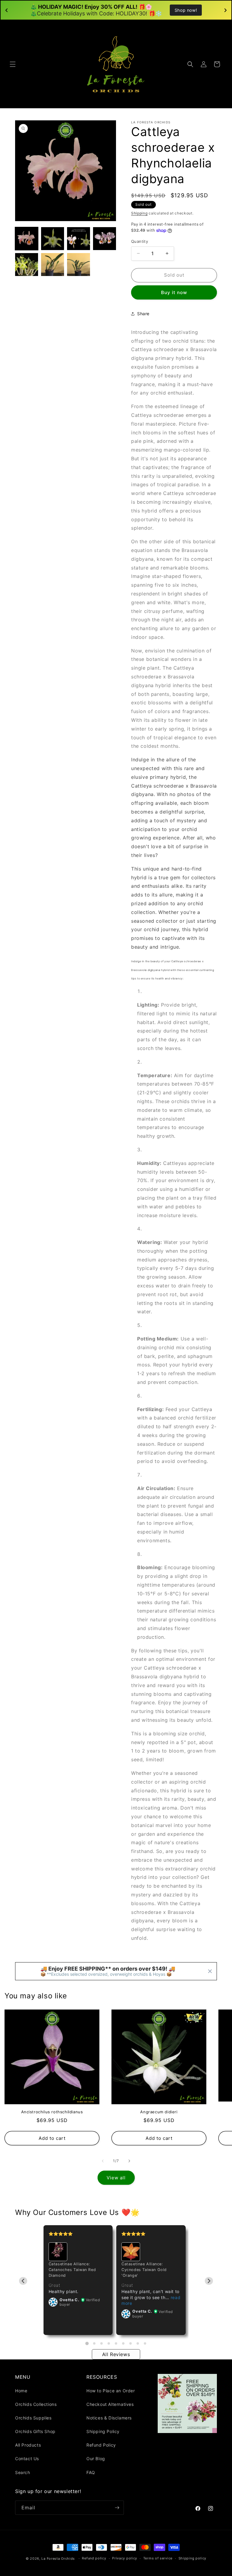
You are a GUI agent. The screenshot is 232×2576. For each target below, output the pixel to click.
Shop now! (186, 10)
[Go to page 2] (94, 2343)
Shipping (139, 213)
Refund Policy (101, 2445)
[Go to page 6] (123, 2343)
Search (23, 2472)
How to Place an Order (111, 2391)
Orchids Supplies (33, 2418)
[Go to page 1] (87, 2343)
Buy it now (174, 292)
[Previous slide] (23, 2281)
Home (21, 2391)
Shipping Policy (103, 2431)
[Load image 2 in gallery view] (53, 239)
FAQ (91, 2472)
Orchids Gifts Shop (35, 2431)
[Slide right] (129, 2161)
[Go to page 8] (138, 2343)
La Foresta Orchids (58, 2559)
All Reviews (116, 2354)
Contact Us (27, 2459)
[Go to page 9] (145, 2343)
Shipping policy (193, 2558)
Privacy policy (125, 2558)
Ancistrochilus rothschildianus (52, 2112)
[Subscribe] (117, 2508)
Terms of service (158, 2558)
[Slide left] (103, 2161)
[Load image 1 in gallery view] (27, 239)
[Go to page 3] (101, 2343)
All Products (28, 2445)
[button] (13, 64)
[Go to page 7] (130, 2343)
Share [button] (143, 314)
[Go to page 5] (116, 2343)
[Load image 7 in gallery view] (79, 265)
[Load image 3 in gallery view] (79, 239)
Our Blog (96, 2459)
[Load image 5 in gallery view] (27, 265)
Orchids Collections (36, 2404)
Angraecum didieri (159, 2112)
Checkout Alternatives (110, 2404)
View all (116, 2178)
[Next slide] (209, 2281)
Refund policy (94, 2558)
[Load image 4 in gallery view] (105, 239)
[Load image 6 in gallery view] (53, 265)
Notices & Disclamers (109, 2418)
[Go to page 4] (109, 2343)
